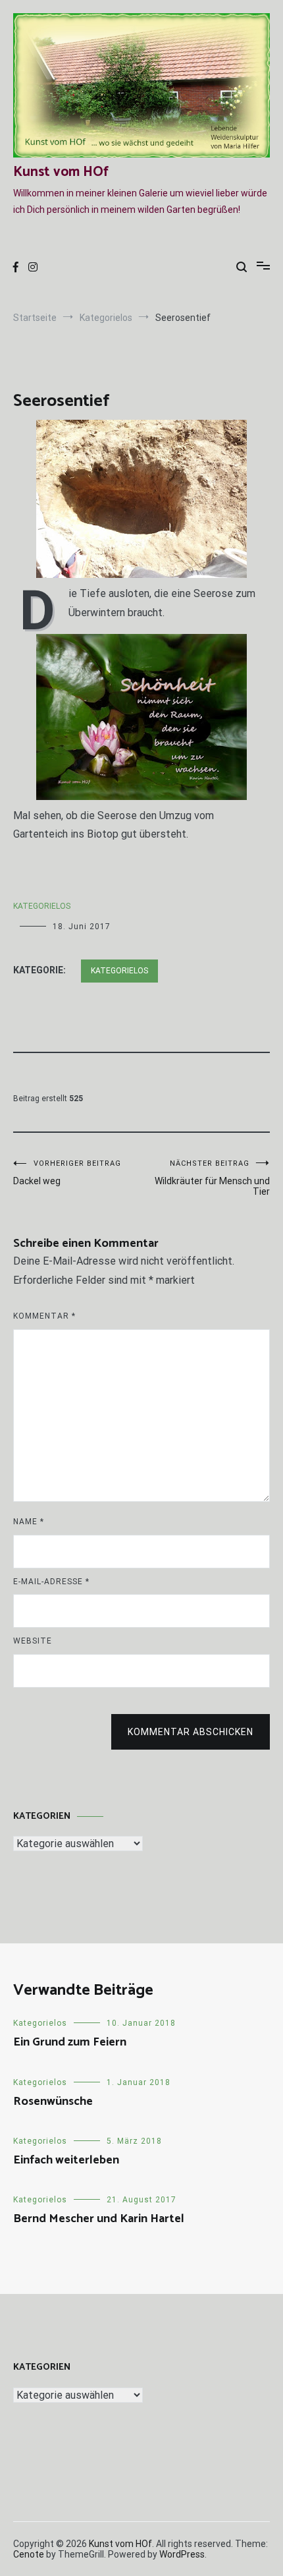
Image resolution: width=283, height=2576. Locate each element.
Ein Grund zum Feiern (70, 2042)
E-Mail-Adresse (51, 1582)
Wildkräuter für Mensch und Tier (212, 1178)
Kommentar (44, 1316)
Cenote (29, 2554)
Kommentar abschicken (191, 1732)
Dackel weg (67, 1173)
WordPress (182, 2554)
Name (29, 1522)
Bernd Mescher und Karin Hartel (99, 2219)
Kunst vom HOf (61, 172)
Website (33, 1641)
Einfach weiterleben (66, 2160)
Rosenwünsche (53, 2102)
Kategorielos (42, 906)
